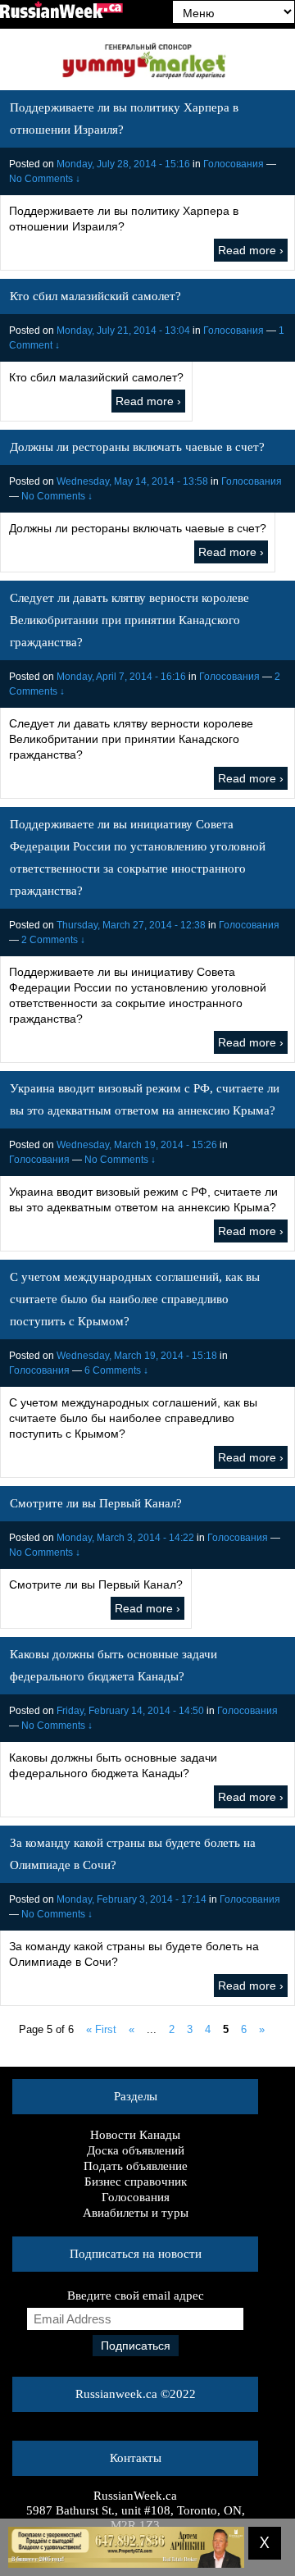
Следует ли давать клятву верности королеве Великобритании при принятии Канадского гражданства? (129, 620)
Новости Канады (135, 2135)
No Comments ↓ (45, 179)
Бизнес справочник (136, 2182)
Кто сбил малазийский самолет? (95, 296)
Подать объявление (136, 2166)
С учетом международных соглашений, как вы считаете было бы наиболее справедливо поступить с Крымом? (135, 1299)
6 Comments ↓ (116, 1370)
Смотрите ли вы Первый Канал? (96, 1503)
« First (101, 2029)
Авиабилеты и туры (136, 2213)
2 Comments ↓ (53, 940)
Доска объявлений (136, 2150)
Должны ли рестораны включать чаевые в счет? (137, 447)
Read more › (251, 250)
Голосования (234, 164)
